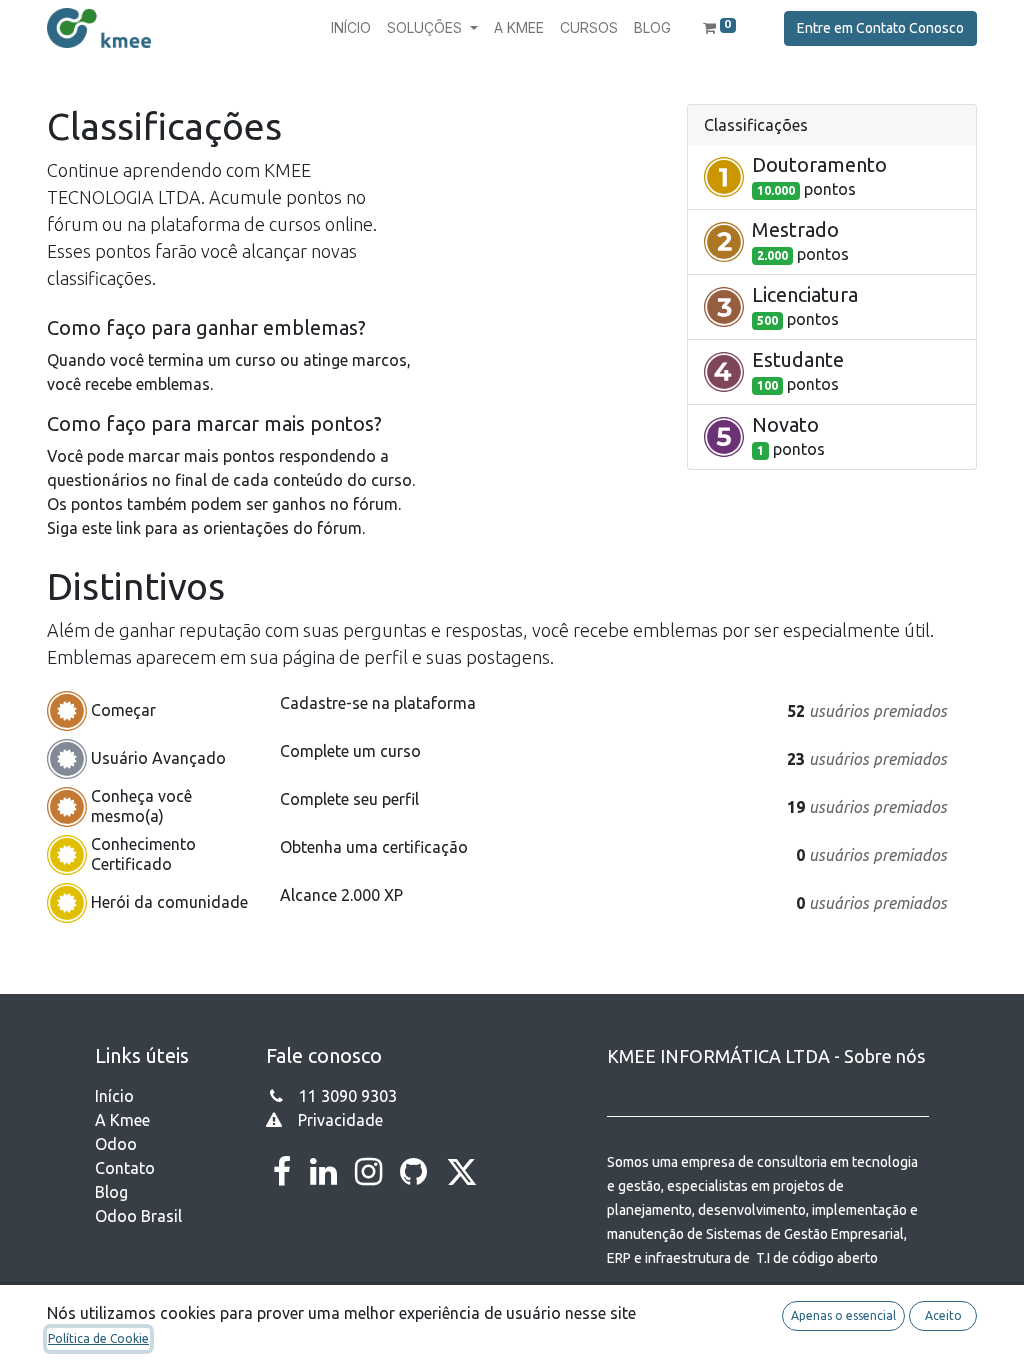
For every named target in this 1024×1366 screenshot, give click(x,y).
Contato (125, 1168)
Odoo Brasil (138, 1216)
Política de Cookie (98, 1338)
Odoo (116, 1144)
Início (114, 1096)
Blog (111, 1192)
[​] (282, 1172)
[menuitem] (351, 27)
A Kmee (122, 1120)
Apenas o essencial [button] (843, 1315)
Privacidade (340, 1120)
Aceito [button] (943, 1315)
